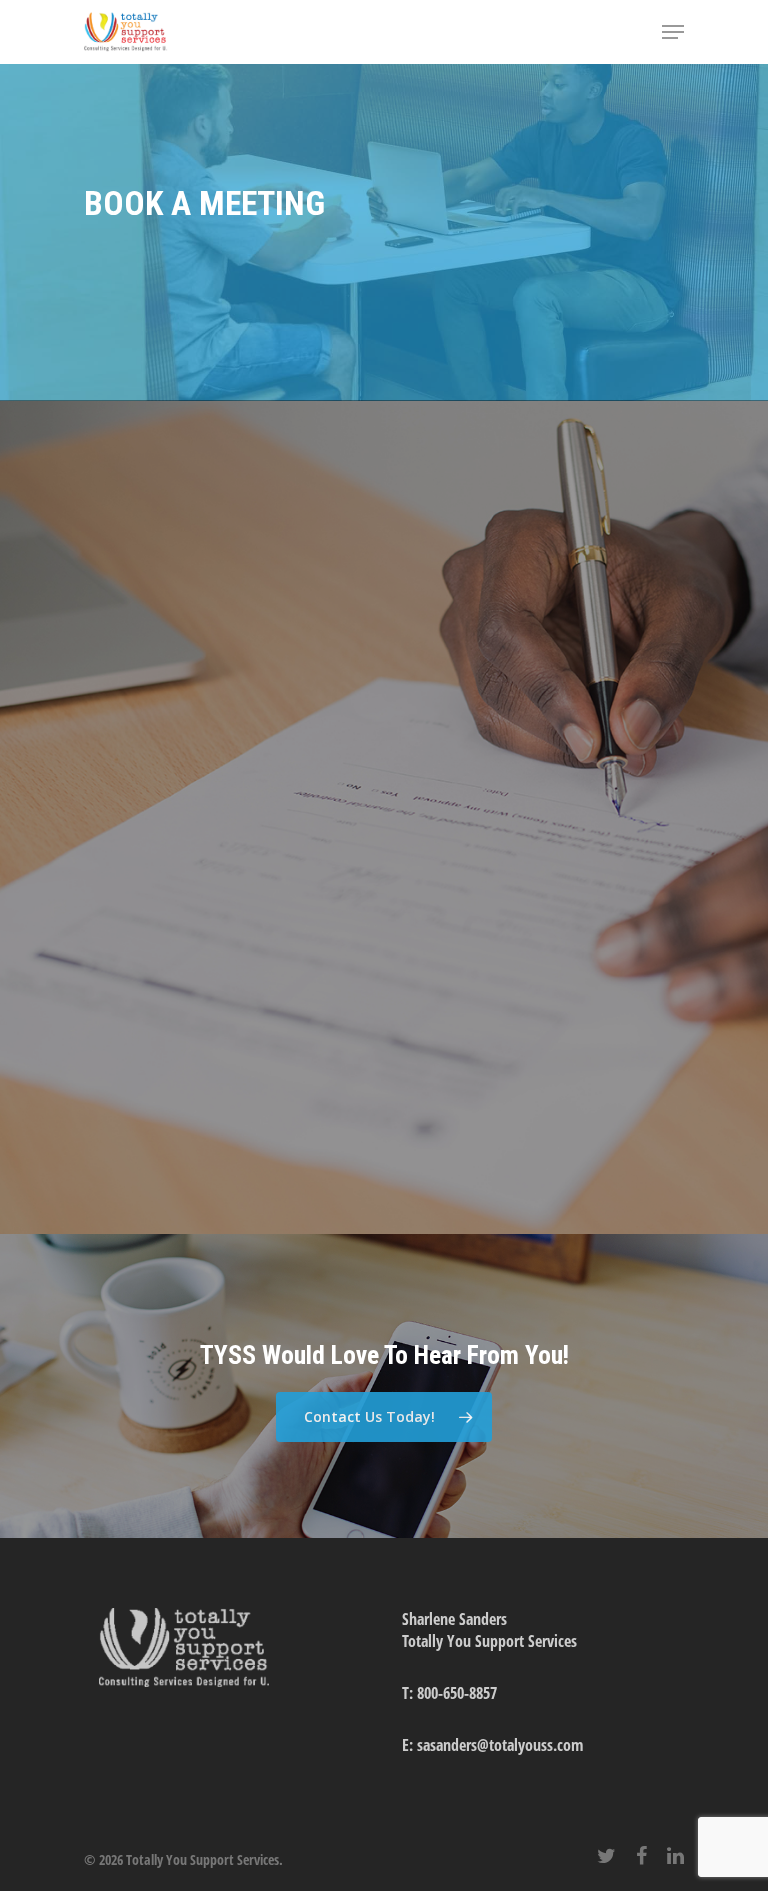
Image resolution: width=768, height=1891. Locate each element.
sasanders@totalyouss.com (500, 1745)
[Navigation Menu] (673, 32)
